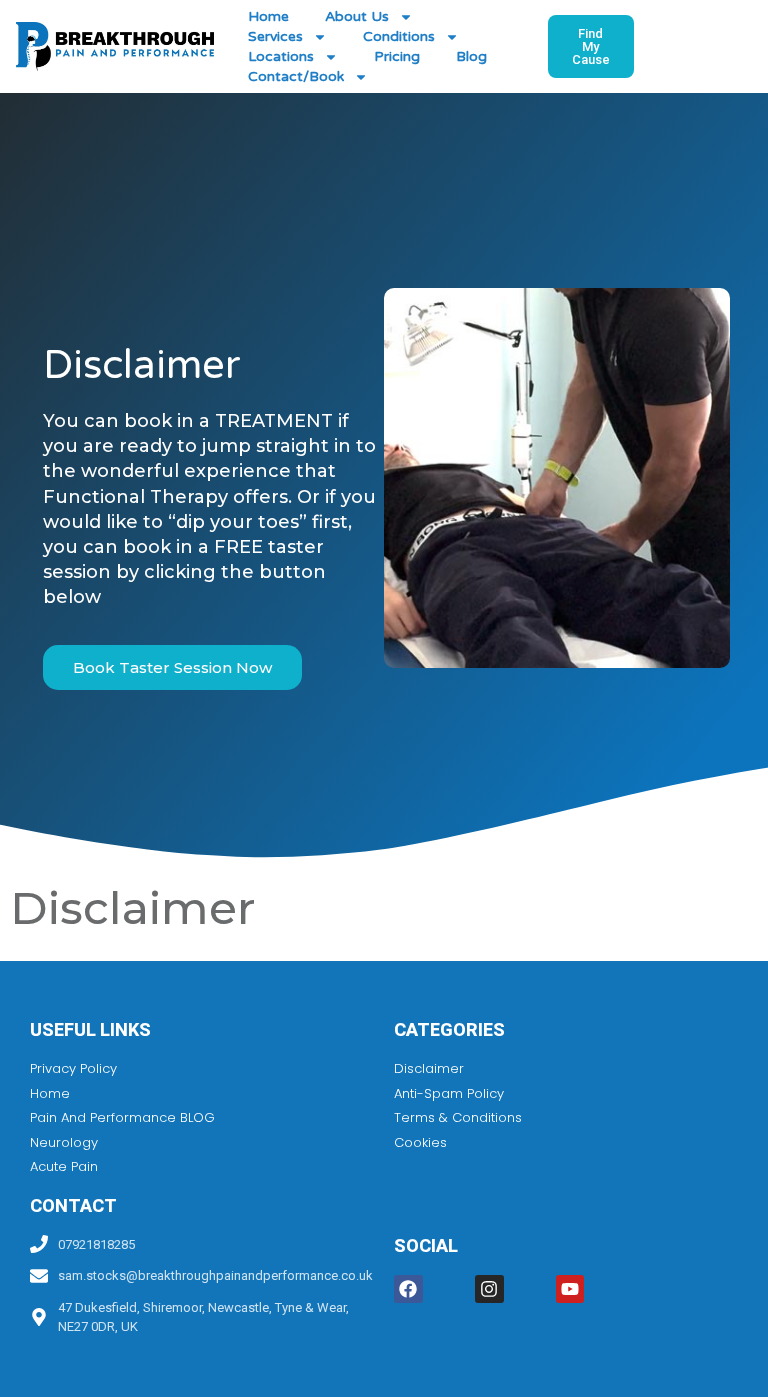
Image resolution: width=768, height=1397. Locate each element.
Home (268, 16)
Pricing (397, 56)
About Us (357, 16)
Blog (471, 56)
